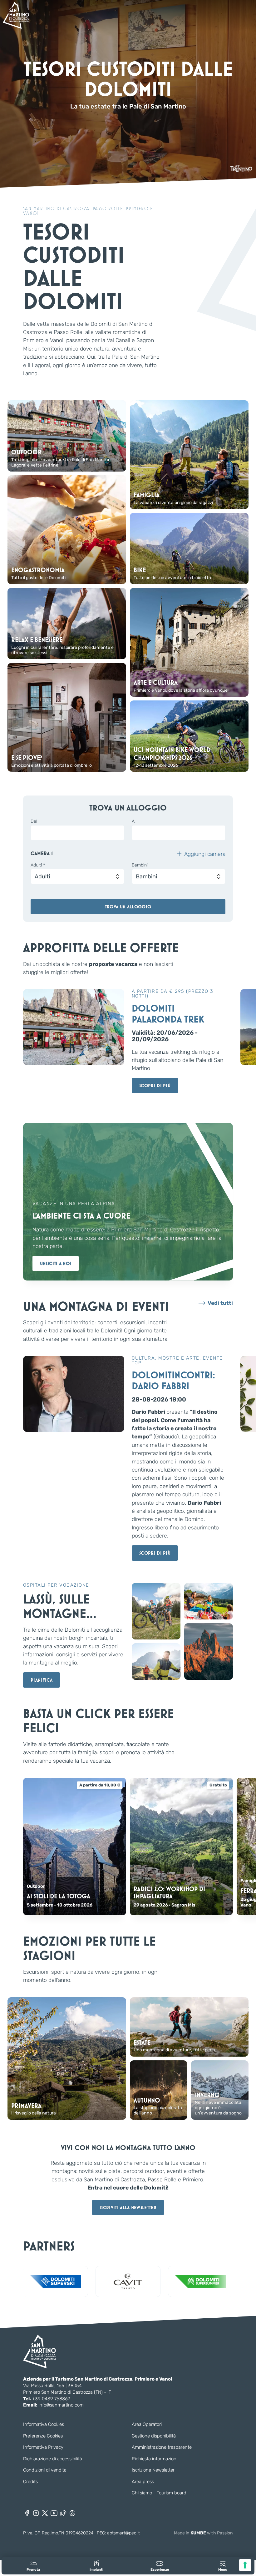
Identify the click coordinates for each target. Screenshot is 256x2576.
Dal (34, 821)
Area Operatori (147, 2424)
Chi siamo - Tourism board (159, 2493)
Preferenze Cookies (43, 2436)
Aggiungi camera (205, 854)
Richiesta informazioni (155, 2459)
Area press (143, 2482)
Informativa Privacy (43, 2447)
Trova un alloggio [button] (128, 907)
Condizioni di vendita (45, 2470)
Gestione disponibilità (154, 2436)
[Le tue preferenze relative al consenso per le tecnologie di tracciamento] (245, 2565)
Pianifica (42, 1680)
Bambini (140, 865)
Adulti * (38, 865)
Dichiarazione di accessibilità (53, 2459)
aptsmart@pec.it (123, 2533)
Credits (30, 2482)
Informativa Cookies (44, 2424)
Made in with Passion (203, 2533)
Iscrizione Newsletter (153, 2470)
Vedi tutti (220, 1303)
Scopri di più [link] (155, 1086)
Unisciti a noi (56, 1263)
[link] (33, 2566)
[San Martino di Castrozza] (16, 15)
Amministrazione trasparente (162, 2447)
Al (134, 821)
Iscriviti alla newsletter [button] (128, 2207)
